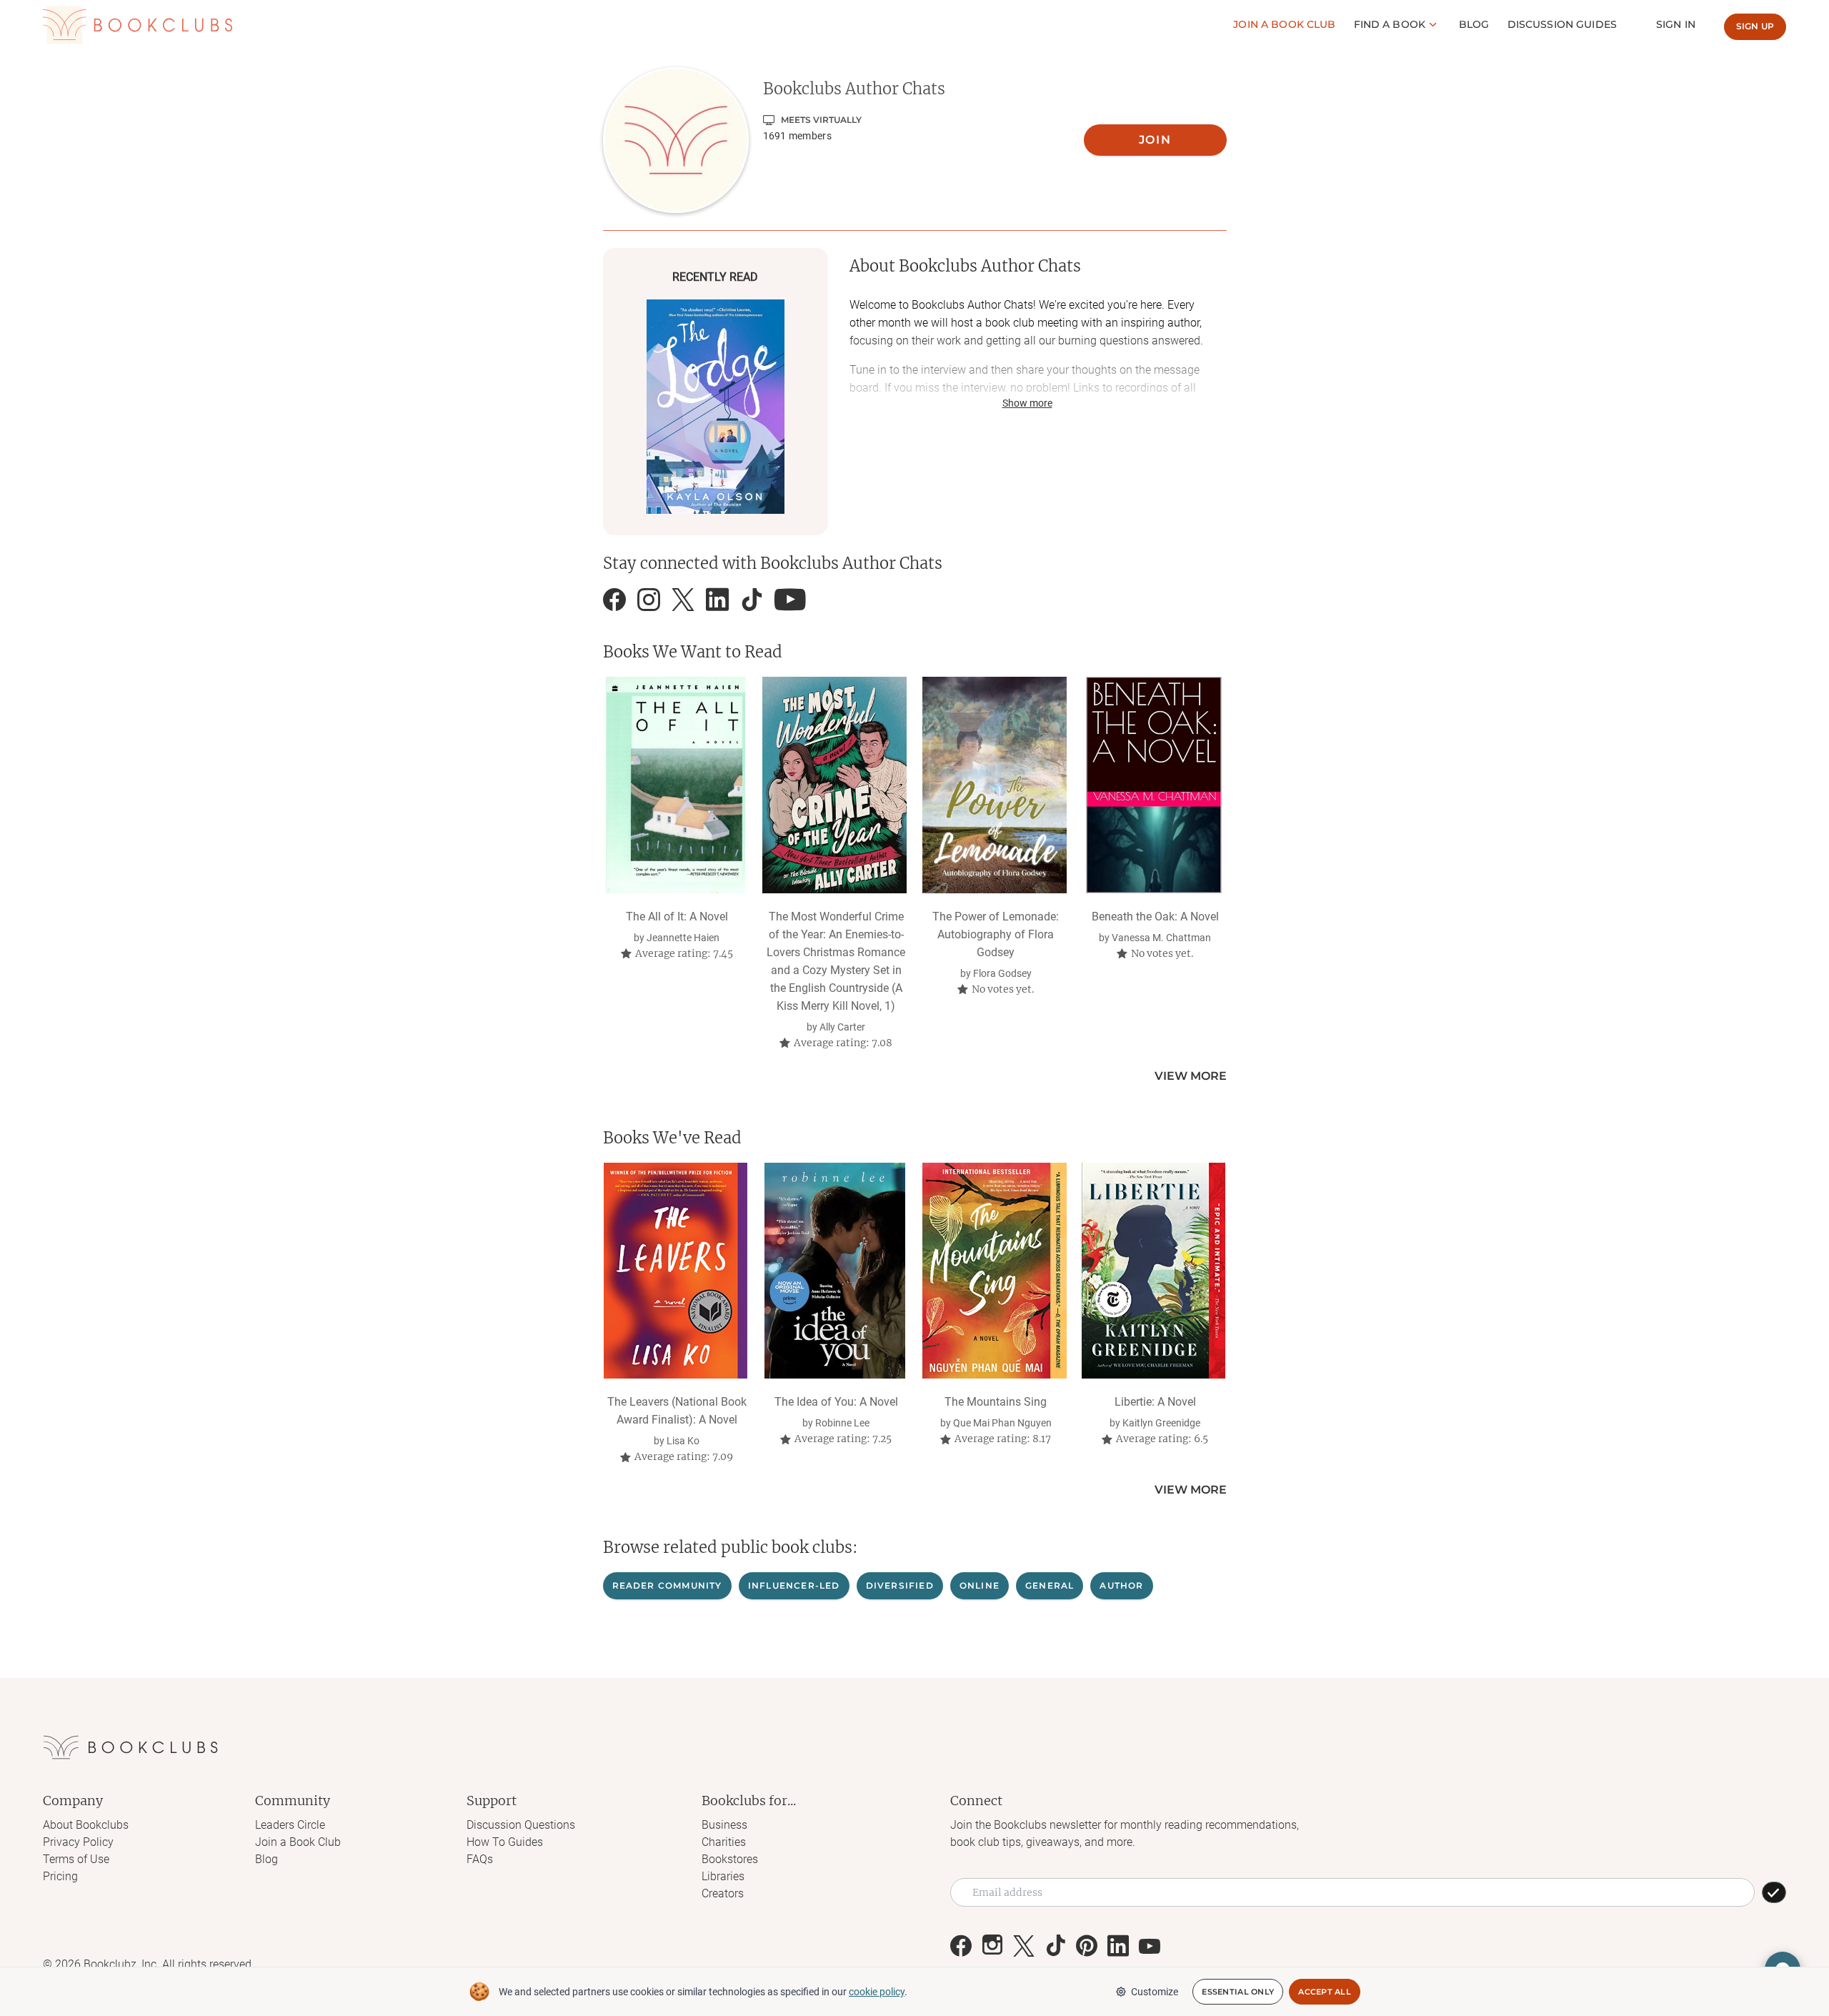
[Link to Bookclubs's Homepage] (138, 25)
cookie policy (877, 1992)
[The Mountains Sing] (994, 1271)
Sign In (1676, 24)
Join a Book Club (298, 1842)
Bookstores (730, 1859)
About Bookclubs (86, 1825)
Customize (1155, 1992)
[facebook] (614, 600)
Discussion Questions (521, 1825)
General (1050, 1585)
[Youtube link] (790, 600)
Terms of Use (76, 1859)
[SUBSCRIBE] (1774, 1892)
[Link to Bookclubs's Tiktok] (1055, 1946)
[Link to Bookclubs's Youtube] (1150, 1946)
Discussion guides (1562, 24)
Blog (1474, 24)
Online (980, 1585)
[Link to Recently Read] (716, 407)
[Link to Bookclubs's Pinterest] (1087, 1946)
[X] (683, 600)
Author (1121, 1585)
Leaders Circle (290, 1825)
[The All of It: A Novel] (676, 785)
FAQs (480, 1859)
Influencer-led (794, 1585)
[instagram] (649, 600)
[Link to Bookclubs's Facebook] (961, 1946)
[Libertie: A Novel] (1153, 1271)
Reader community (667, 1585)
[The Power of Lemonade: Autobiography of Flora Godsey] (994, 785)
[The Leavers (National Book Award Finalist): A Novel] (676, 1271)
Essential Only (1238, 1992)
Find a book (1390, 24)
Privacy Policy (78, 1842)
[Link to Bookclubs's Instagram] (992, 1946)
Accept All (1325, 1992)
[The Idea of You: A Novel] (835, 1271)
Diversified (900, 1585)
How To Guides (505, 1842)
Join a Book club (1284, 24)
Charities (724, 1842)
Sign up (1755, 26)
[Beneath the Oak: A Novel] (1153, 785)
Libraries (723, 1876)
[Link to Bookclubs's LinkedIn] (1118, 1946)
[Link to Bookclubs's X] (1024, 1946)
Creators (723, 1893)
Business (724, 1825)
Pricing (60, 1876)
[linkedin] (717, 600)
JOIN (1155, 140)
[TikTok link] (752, 600)
